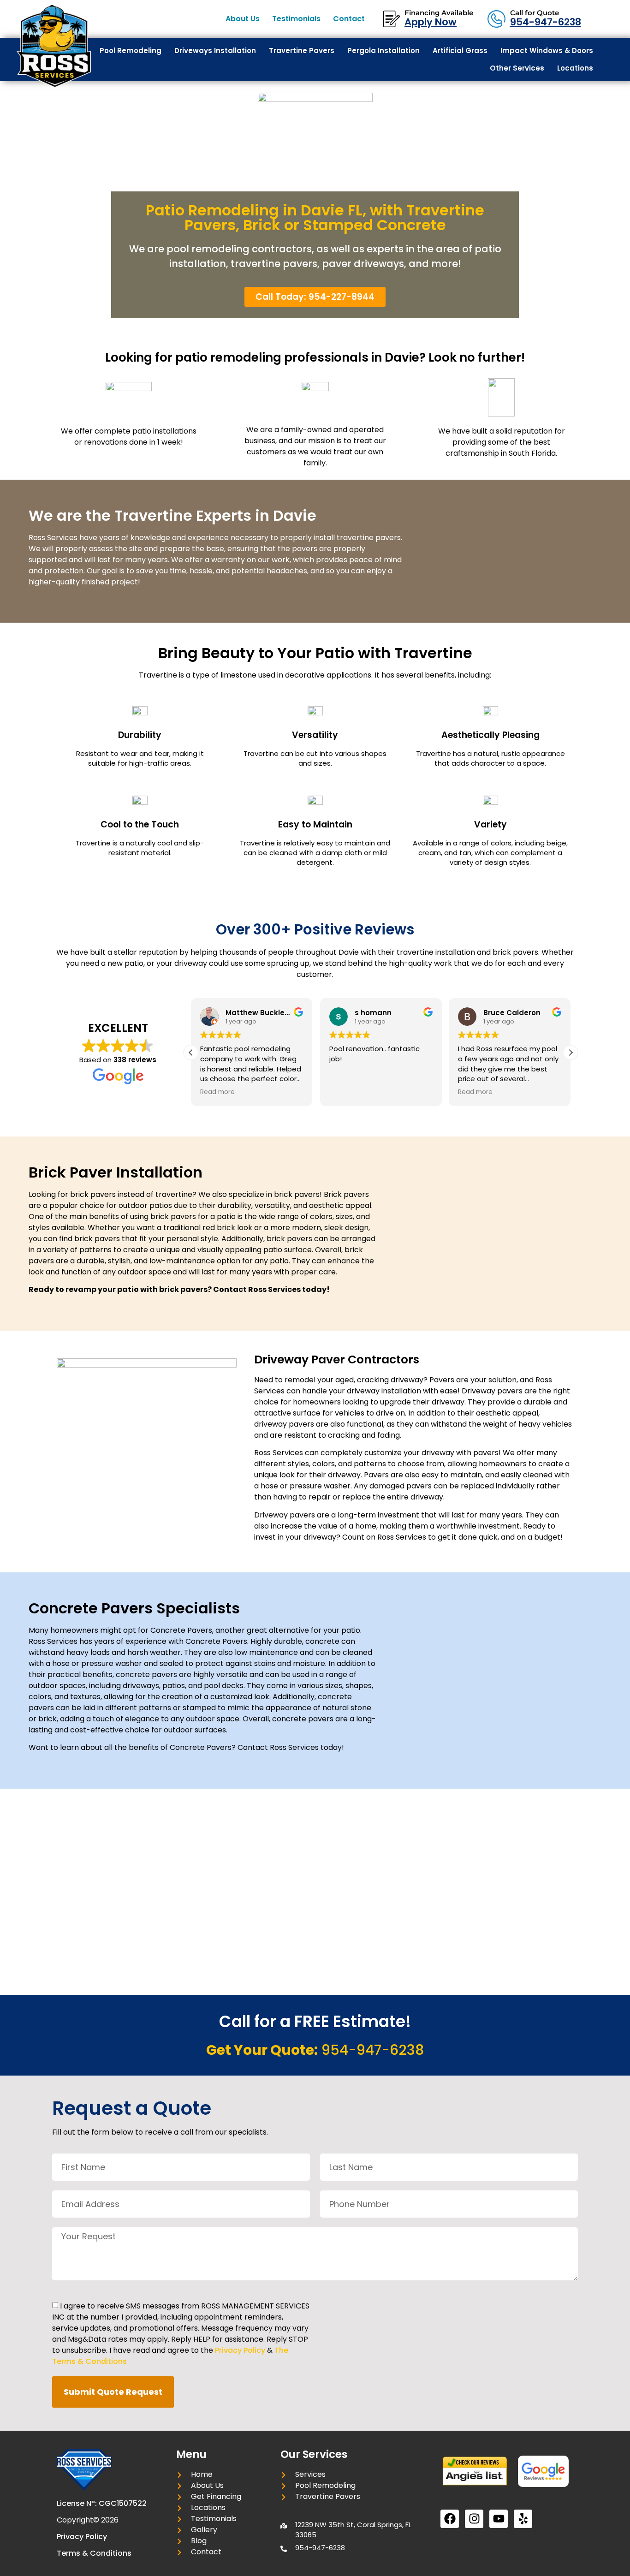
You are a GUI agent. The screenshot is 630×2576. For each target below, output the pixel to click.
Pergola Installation (383, 51)
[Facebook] (450, 2519)
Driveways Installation (215, 51)
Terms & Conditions (94, 2553)
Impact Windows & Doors (547, 51)
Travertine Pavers (302, 51)
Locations (575, 68)
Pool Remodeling (131, 51)
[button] (571, 1053)
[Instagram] (474, 2519)
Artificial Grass (460, 51)
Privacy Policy (240, 2350)
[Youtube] (499, 2519)
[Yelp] (523, 2519)
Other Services (517, 68)
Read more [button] (217, 1092)
